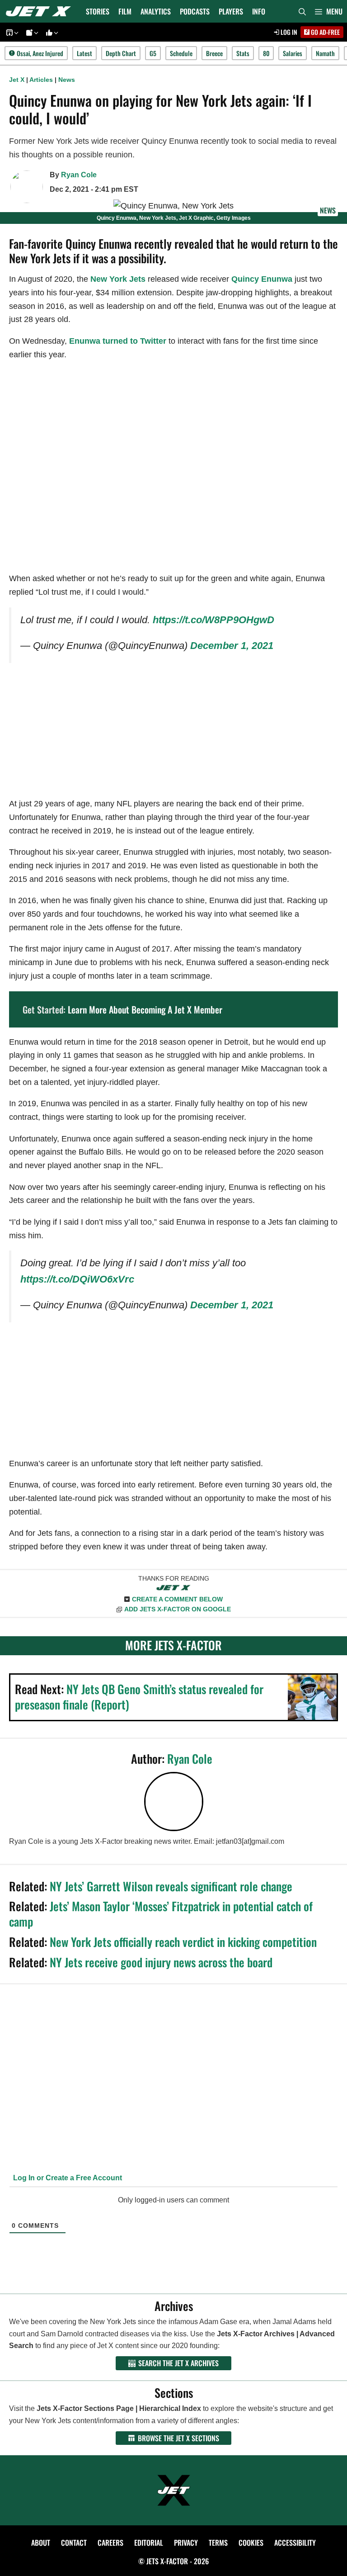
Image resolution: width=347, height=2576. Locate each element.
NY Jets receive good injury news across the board (161, 1962)
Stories (98, 11)
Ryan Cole (79, 175)
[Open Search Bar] (302, 11)
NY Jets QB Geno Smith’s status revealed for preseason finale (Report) (139, 1697)
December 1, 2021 (232, 646)
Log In (288, 32)
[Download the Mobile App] (11, 32)
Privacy (186, 2543)
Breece (214, 53)
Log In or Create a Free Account (67, 2178)
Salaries (293, 53)
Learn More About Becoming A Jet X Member (145, 1009)
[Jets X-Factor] (41, 11)
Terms (218, 2543)
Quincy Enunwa (262, 279)
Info (259, 11)
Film (125, 11)
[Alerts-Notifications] (31, 32)
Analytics (156, 11)
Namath (325, 53)
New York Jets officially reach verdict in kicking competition (183, 1942)
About (41, 2543)
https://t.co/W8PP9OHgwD (213, 620)
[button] (329, 11)
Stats (243, 53)
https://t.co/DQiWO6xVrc (77, 1279)
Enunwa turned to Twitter (118, 341)
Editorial (149, 2543)
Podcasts (195, 11)
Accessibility (295, 2543)
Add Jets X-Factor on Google (178, 1609)
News (67, 80)
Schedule (181, 53)
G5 (153, 53)
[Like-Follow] (51, 32)
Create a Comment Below (177, 1599)
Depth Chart (121, 53)
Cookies (251, 2543)
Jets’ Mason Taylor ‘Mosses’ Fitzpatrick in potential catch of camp (161, 1914)
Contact (74, 2543)
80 (266, 53)
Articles (41, 80)
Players (231, 11)
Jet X (17, 80)
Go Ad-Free (325, 32)
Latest (84, 53)
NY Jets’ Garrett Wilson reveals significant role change (171, 1886)
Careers (110, 2543)
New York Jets (118, 279)
